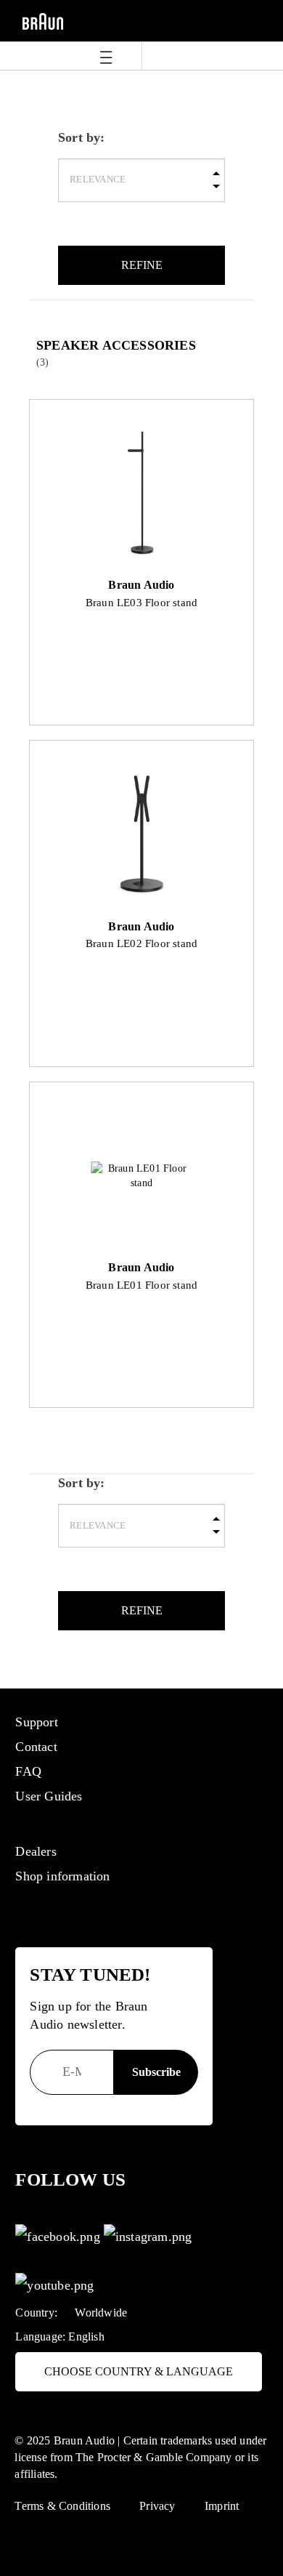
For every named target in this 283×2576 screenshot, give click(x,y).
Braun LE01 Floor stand (141, 1285)
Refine (142, 265)
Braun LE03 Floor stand (141, 602)
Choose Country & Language (139, 2371)
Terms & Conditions (62, 2506)
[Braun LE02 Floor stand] (142, 835)
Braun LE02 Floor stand (141, 943)
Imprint (222, 2506)
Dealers (36, 1851)
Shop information (62, 1876)
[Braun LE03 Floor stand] (142, 494)
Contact (36, 1747)
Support (36, 1722)
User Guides (49, 1796)
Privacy (157, 2506)
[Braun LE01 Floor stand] (142, 1176)
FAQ (28, 1771)
